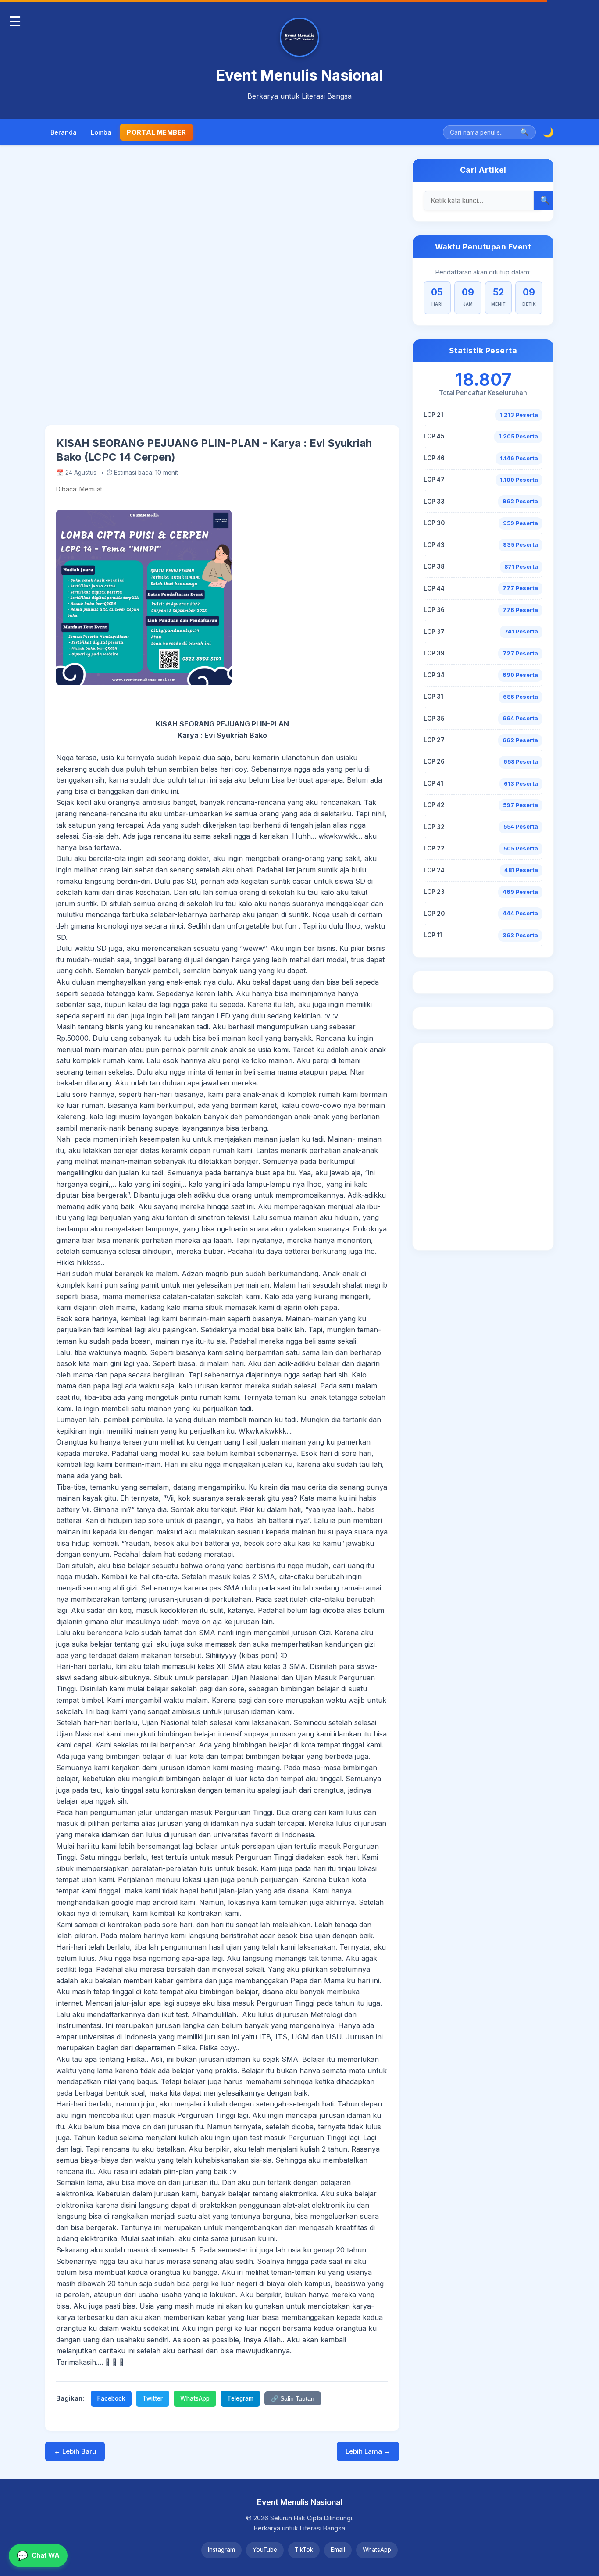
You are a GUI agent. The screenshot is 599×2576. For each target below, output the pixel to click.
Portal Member (157, 132)
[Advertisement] (222, 292)
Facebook (111, 2398)
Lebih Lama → (368, 2451)
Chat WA (38, 2556)
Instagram (221, 2550)
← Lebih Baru (75, 2451)
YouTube (265, 2550)
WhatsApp (195, 2398)
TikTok (304, 2550)
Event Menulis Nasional (299, 75)
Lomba (101, 132)
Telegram (240, 2398)
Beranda (64, 132)
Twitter (153, 2398)
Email (338, 2550)
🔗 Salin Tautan (293, 2399)
